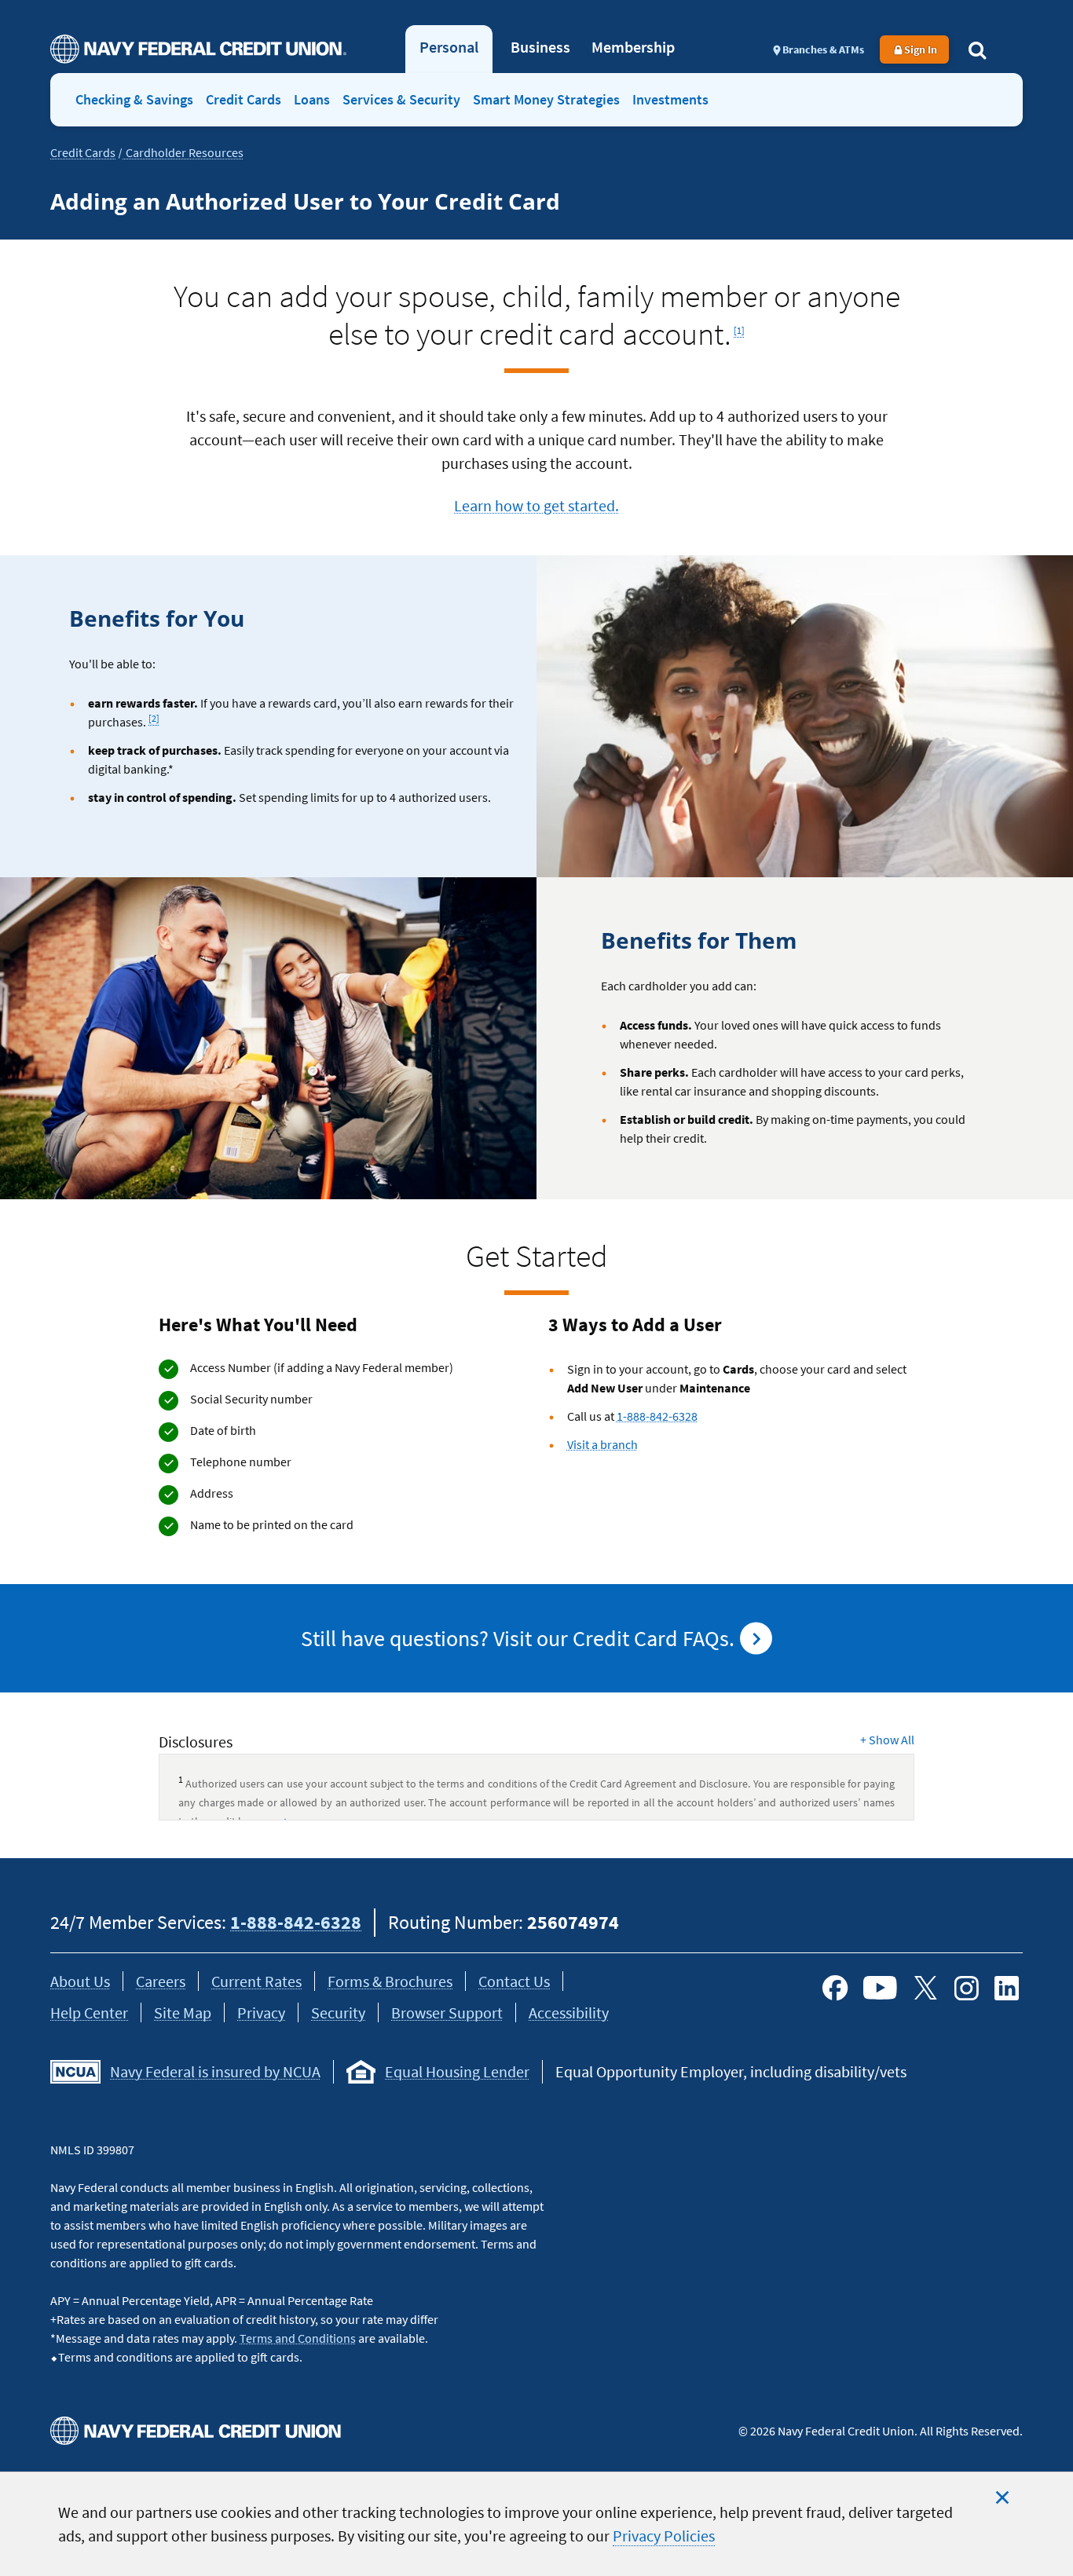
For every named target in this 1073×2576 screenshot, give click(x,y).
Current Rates (256, 1981)
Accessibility (569, 2012)
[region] (536, 2524)
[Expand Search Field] (977, 49)
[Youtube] (880, 1988)
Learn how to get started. (536, 505)
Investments (670, 99)
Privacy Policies (664, 2536)
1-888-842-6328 (657, 1416)
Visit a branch (602, 1444)
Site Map (183, 2012)
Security (338, 2012)
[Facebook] (835, 1988)
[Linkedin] (1007, 1988)
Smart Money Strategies (546, 99)
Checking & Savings (134, 99)
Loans (312, 99)
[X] (925, 1988)
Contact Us (514, 1981)
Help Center (89, 2012)
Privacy (261, 2012)
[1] (741, 326)
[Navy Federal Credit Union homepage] (198, 49)
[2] (154, 715)
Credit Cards (244, 99)
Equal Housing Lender (457, 2071)
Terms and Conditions (298, 2338)
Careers (161, 1981)
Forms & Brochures (390, 1981)
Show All (887, 1740)
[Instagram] (966, 1988)
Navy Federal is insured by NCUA (215, 2071)
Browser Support (447, 2012)
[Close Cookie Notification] (1002, 2497)
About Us (80, 1981)
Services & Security (401, 99)
